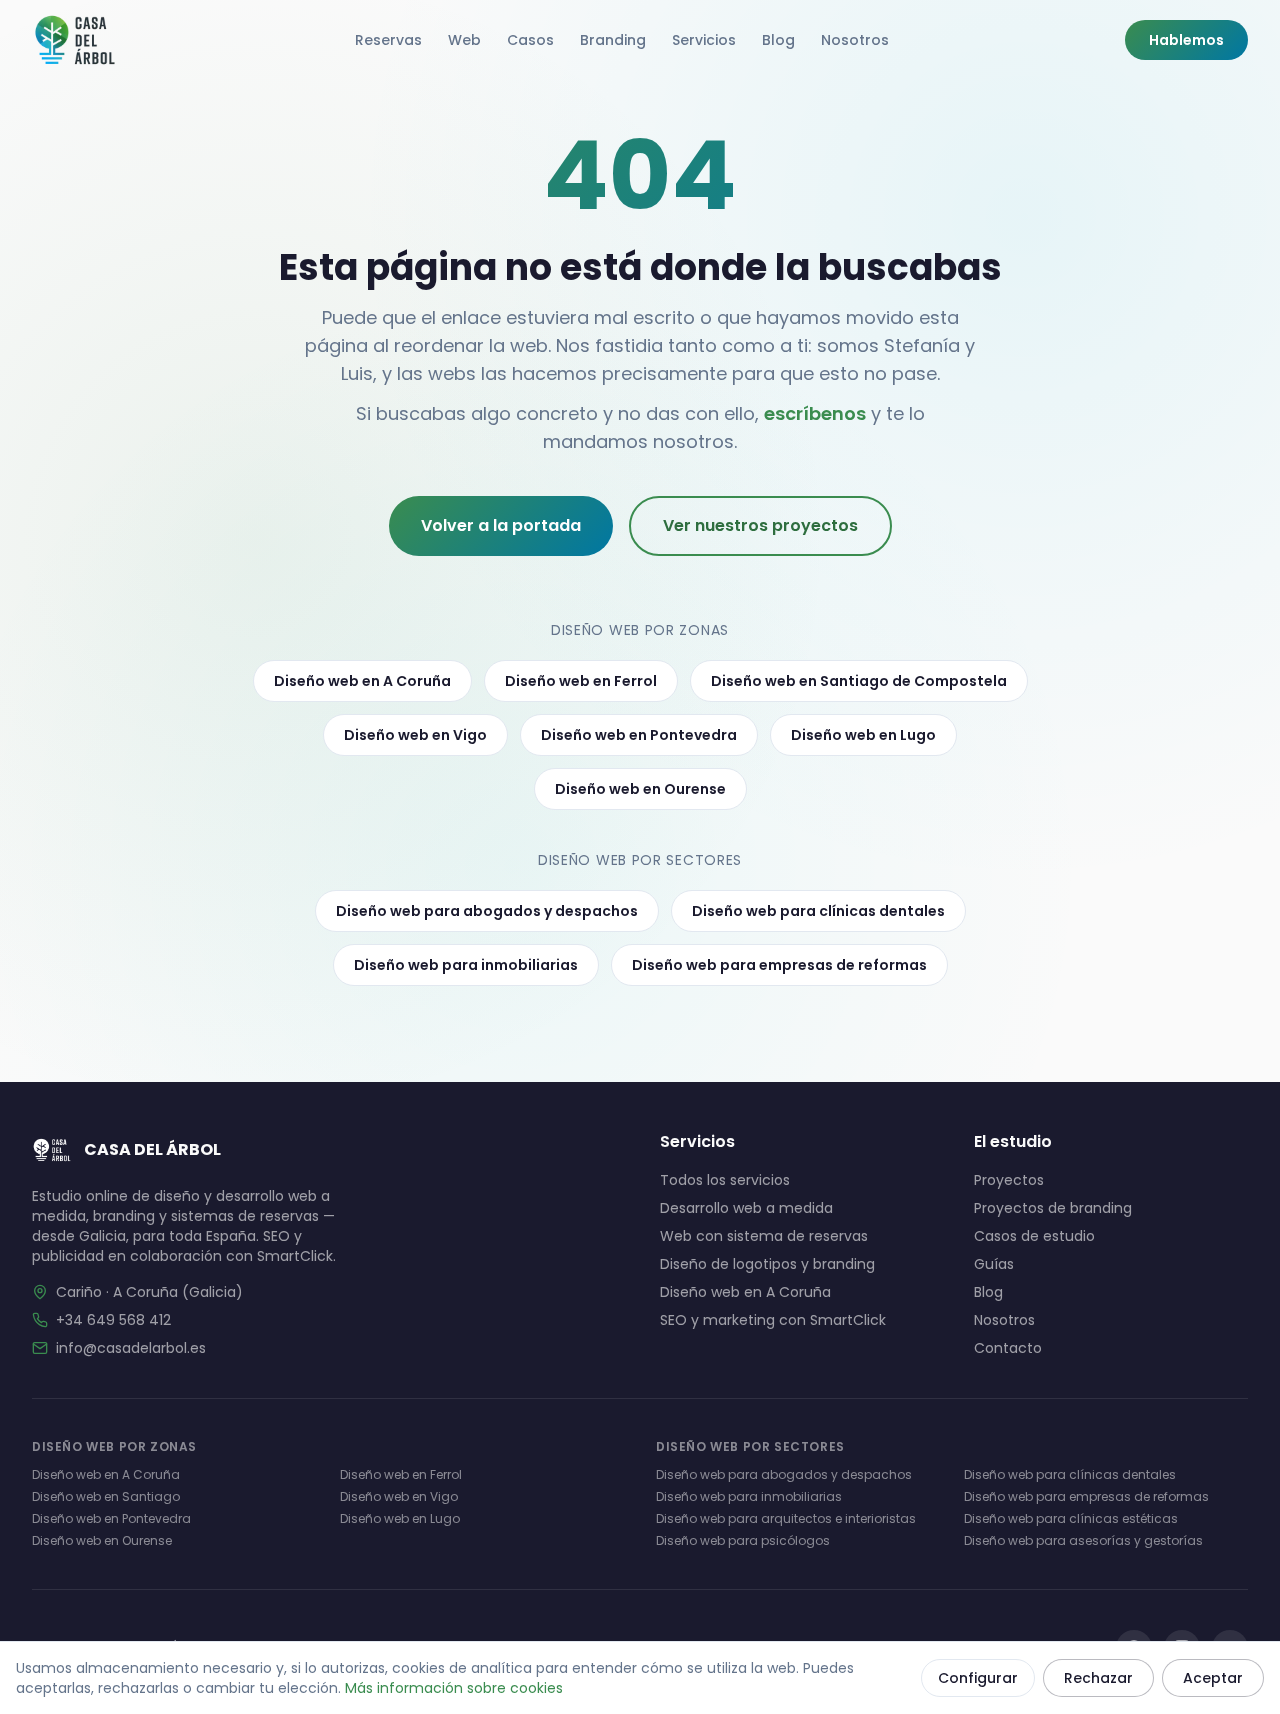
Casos (530, 40)
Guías (994, 1264)
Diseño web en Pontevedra (639, 735)
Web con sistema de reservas (764, 1236)
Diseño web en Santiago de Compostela (859, 681)
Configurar (978, 1678)
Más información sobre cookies (454, 1688)
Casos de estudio (1034, 1236)
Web (464, 40)
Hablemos (1186, 40)
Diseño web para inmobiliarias (466, 965)
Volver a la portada (501, 525)
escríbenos (815, 413)
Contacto (1008, 1348)
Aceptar (1213, 1678)
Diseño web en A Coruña (362, 681)
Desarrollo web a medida (746, 1208)
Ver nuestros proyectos (760, 525)
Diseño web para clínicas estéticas (1071, 1518)
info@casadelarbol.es (131, 1348)
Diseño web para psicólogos (743, 1540)
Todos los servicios (725, 1180)
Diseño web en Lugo (863, 735)
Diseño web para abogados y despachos (487, 911)
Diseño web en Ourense (640, 789)
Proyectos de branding (1053, 1208)
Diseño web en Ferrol (581, 681)
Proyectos (1009, 1180)
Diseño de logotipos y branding (767, 1264)
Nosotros (855, 40)
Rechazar (1098, 1678)
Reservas (388, 40)
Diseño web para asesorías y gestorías (1083, 1540)
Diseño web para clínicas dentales (818, 911)
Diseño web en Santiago (106, 1496)
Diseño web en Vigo (415, 735)
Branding (613, 40)
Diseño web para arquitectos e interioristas (786, 1518)
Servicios (704, 40)
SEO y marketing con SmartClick (773, 1320)
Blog (778, 40)
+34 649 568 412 (113, 1320)
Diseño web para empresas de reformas (779, 965)
